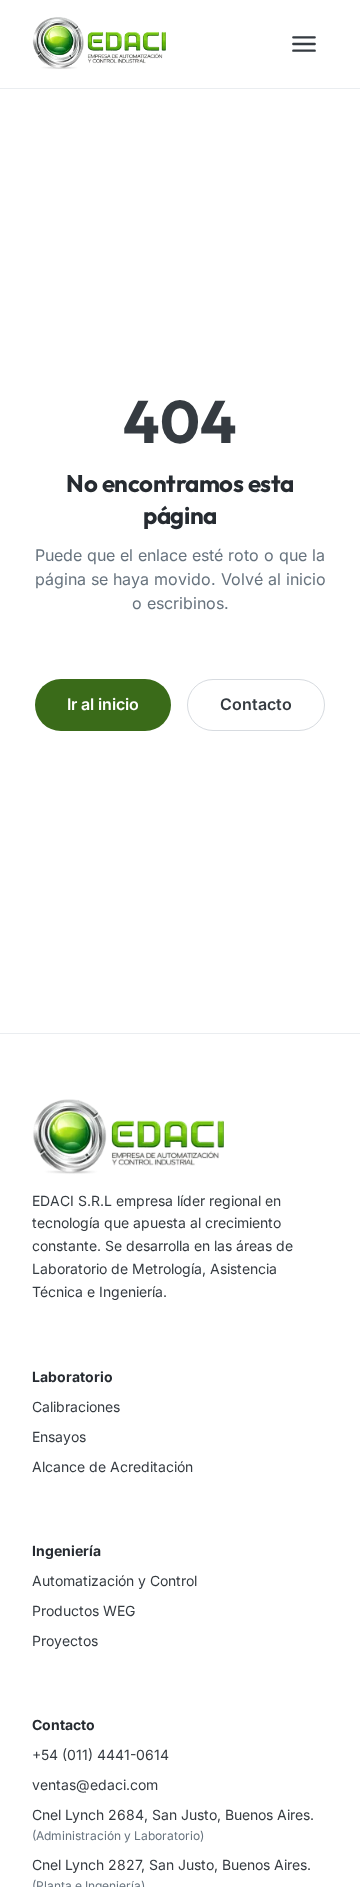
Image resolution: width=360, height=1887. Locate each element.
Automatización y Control (114, 1580)
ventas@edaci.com (95, 1784)
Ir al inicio (103, 704)
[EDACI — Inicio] (99, 44)
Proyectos (65, 1640)
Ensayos (59, 1436)
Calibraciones (76, 1406)
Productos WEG (83, 1610)
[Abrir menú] (304, 44)
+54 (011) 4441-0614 (100, 1754)
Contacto (256, 704)
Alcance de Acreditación (112, 1466)
